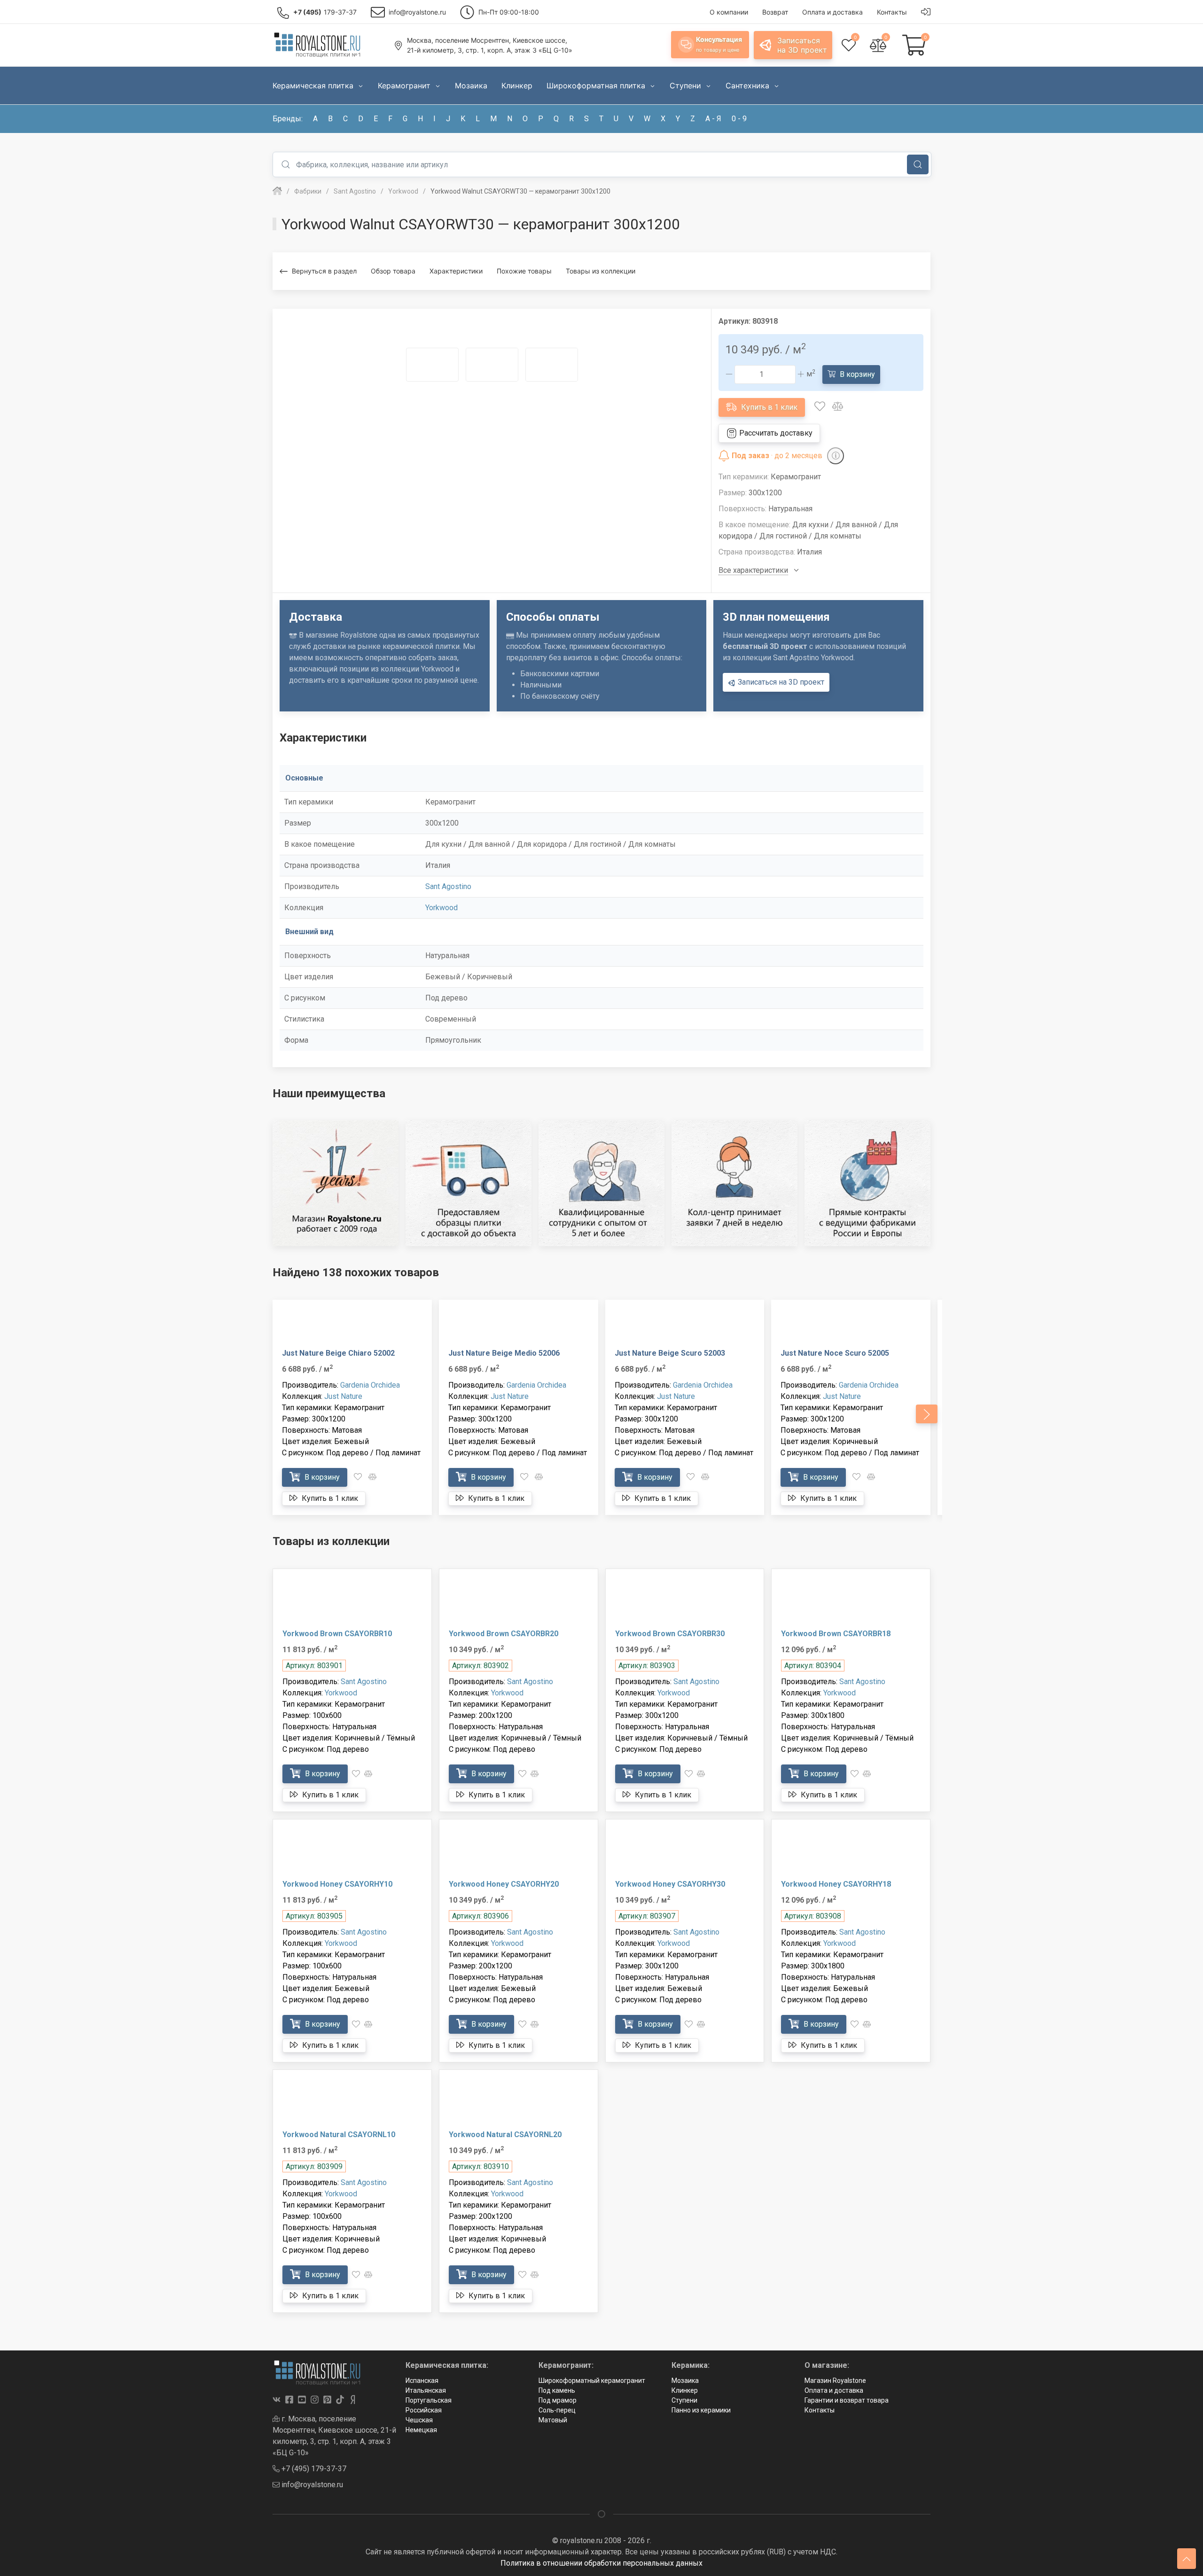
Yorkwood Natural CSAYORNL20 (505, 2135)
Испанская (422, 2381)
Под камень (557, 2390)
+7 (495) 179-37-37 (313, 2469)
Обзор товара (393, 271)
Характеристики (456, 271)
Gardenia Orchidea (370, 1385)
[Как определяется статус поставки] (836, 456)
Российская (424, 2410)
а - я (713, 119)
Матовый (553, 2420)
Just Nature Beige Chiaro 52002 (338, 1353)
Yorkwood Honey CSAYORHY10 (337, 1884)
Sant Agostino (448, 886)
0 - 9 (739, 119)
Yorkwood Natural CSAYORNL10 (339, 2135)
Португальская (429, 2400)
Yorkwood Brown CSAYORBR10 (337, 1634)
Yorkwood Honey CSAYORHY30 (670, 1884)
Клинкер (685, 2390)
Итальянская (426, 2390)
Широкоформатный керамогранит (592, 2381)
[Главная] (277, 191)
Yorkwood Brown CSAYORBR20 (504, 1634)
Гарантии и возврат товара (847, 2400)
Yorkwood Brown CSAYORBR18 (836, 1634)
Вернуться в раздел (324, 271)
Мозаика (685, 2381)
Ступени (684, 2400)
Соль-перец (557, 2410)
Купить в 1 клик (768, 407)
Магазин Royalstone (835, 2381)
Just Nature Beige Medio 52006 (504, 1353)
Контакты (820, 2410)
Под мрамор (558, 2400)
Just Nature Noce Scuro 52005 (835, 1353)
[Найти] (918, 164)
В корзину (856, 374)
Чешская (419, 2420)
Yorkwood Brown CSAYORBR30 (670, 1634)
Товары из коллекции (601, 271)
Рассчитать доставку (775, 433)
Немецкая (421, 2430)
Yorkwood (441, 908)
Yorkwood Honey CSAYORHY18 (836, 1884)
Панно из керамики (701, 2410)
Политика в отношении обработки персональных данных (601, 2563)
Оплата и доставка (834, 2390)
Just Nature (343, 1396)
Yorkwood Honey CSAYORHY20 (504, 1884)
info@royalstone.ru (311, 2485)
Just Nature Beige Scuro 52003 (670, 1353)
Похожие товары (524, 271)
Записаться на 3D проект (780, 682)
